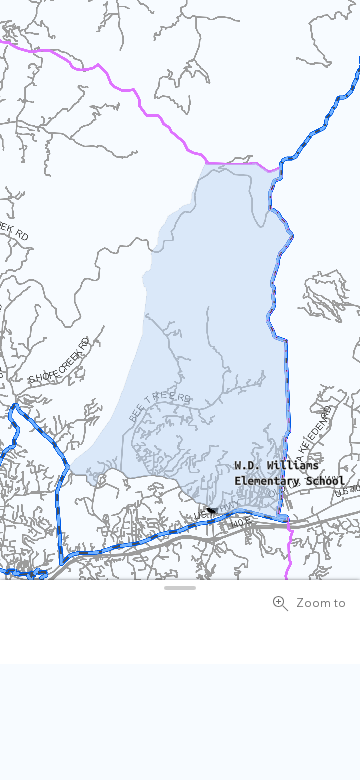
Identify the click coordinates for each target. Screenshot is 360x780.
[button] (313, 604)
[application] (180, 332)
